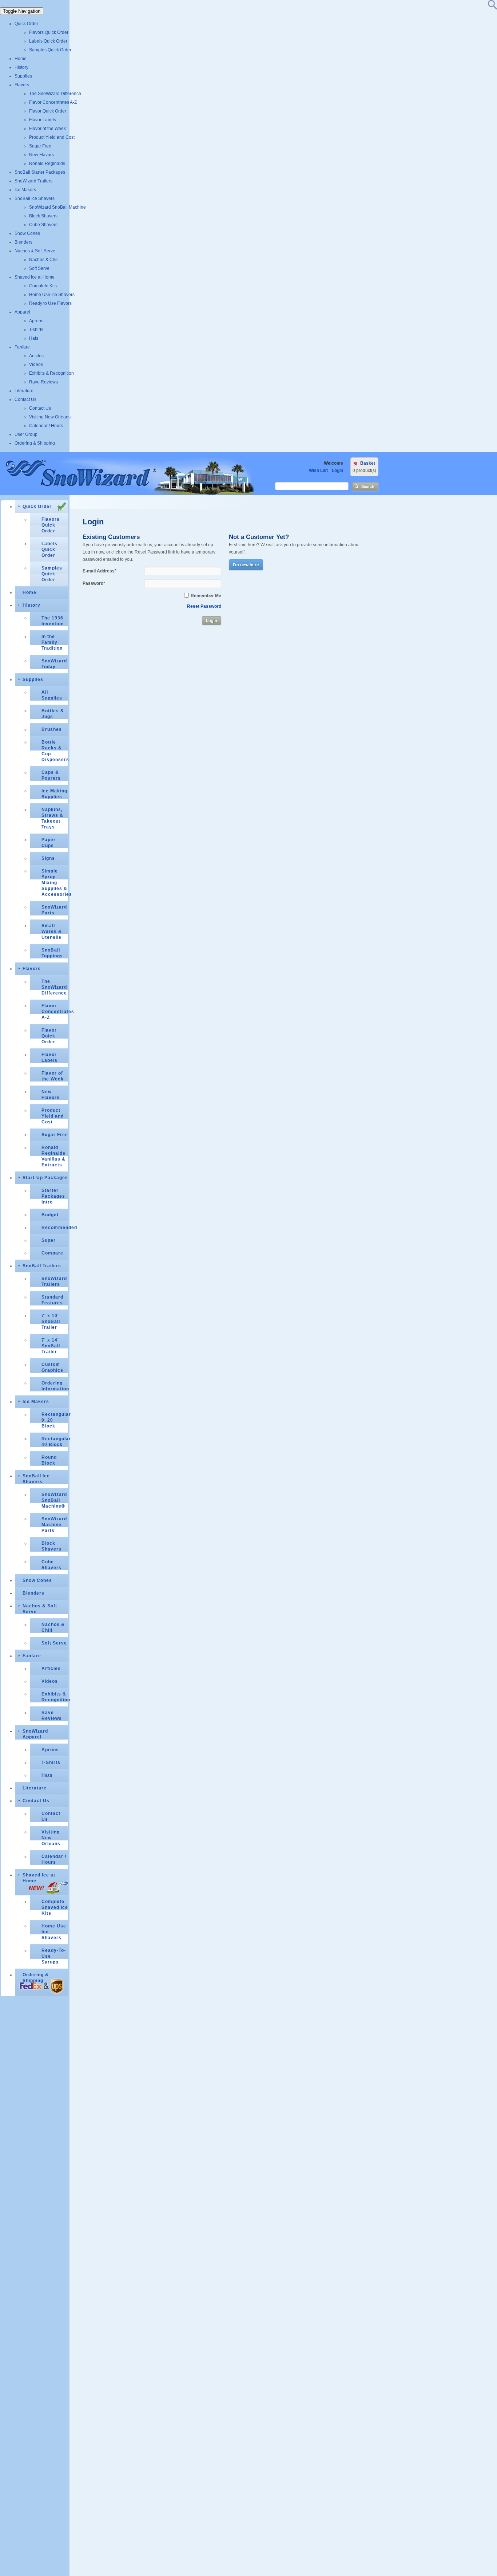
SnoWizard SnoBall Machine (57, 207)
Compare (52, 1253)
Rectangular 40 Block (55, 1442)
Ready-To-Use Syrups (54, 1956)
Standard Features (52, 1300)
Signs (48, 858)
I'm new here (246, 565)
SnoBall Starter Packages (40, 172)
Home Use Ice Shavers (52, 295)
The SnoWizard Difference (55, 94)
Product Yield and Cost (52, 137)
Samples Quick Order (50, 50)
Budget (50, 1215)
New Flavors (41, 155)
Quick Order (26, 24)
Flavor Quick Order (48, 111)
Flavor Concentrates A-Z (53, 102)
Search (368, 487)
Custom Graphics (52, 1367)
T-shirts (36, 330)
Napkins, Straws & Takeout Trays (52, 818)
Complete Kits (43, 286)
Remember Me (206, 596)
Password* (94, 583)
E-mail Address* (100, 571)
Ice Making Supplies (54, 794)
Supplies (23, 76)
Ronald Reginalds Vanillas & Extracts (53, 1156)
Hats (34, 338)
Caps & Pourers (51, 775)
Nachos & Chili (44, 260)
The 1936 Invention (53, 621)
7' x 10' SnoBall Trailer (51, 1322)
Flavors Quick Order (49, 32)
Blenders (23, 242)
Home (21, 59)
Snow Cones (27, 233)
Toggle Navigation (22, 11)
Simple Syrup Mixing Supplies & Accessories (55, 883)
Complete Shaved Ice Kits (55, 1907)
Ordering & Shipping (35, 443)
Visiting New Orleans (50, 417)
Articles (36, 356)
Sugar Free (40, 146)
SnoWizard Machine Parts (54, 1525)
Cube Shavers (43, 225)
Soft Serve (39, 268)
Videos (36, 365)
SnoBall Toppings (52, 953)
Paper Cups (49, 843)
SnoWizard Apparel (35, 1734)
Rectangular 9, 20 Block (55, 1420)
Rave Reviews (43, 382)
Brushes (52, 729)
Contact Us (25, 399)
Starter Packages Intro (53, 1196)
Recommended (55, 1228)
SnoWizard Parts (54, 910)
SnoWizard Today (54, 664)
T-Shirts (51, 1762)
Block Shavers (43, 216)
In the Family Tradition (52, 642)
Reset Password (204, 606)
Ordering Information (55, 1386)
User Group (26, 434)
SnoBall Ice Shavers (35, 198)
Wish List (318, 470)
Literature (24, 391)
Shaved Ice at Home (35, 277)
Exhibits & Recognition (51, 373)
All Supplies (52, 695)
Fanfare (22, 347)
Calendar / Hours (46, 426)
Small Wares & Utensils (52, 931)
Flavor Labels (43, 120)
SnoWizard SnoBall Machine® (54, 1500)
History (21, 67)
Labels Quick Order (48, 41)
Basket (368, 463)
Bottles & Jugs (53, 714)
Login (337, 470)
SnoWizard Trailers (33, 181)
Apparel (22, 312)
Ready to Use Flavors (50, 303)
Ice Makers (25, 190)
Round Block (49, 1460)
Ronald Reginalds (47, 164)
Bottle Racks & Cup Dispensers (55, 751)
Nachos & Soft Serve (35, 251)
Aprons (36, 321)
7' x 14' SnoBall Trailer (51, 1346)
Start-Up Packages (45, 1178)
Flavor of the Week (47, 129)
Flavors (22, 85)
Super (49, 1240)
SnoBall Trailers (42, 1266)
